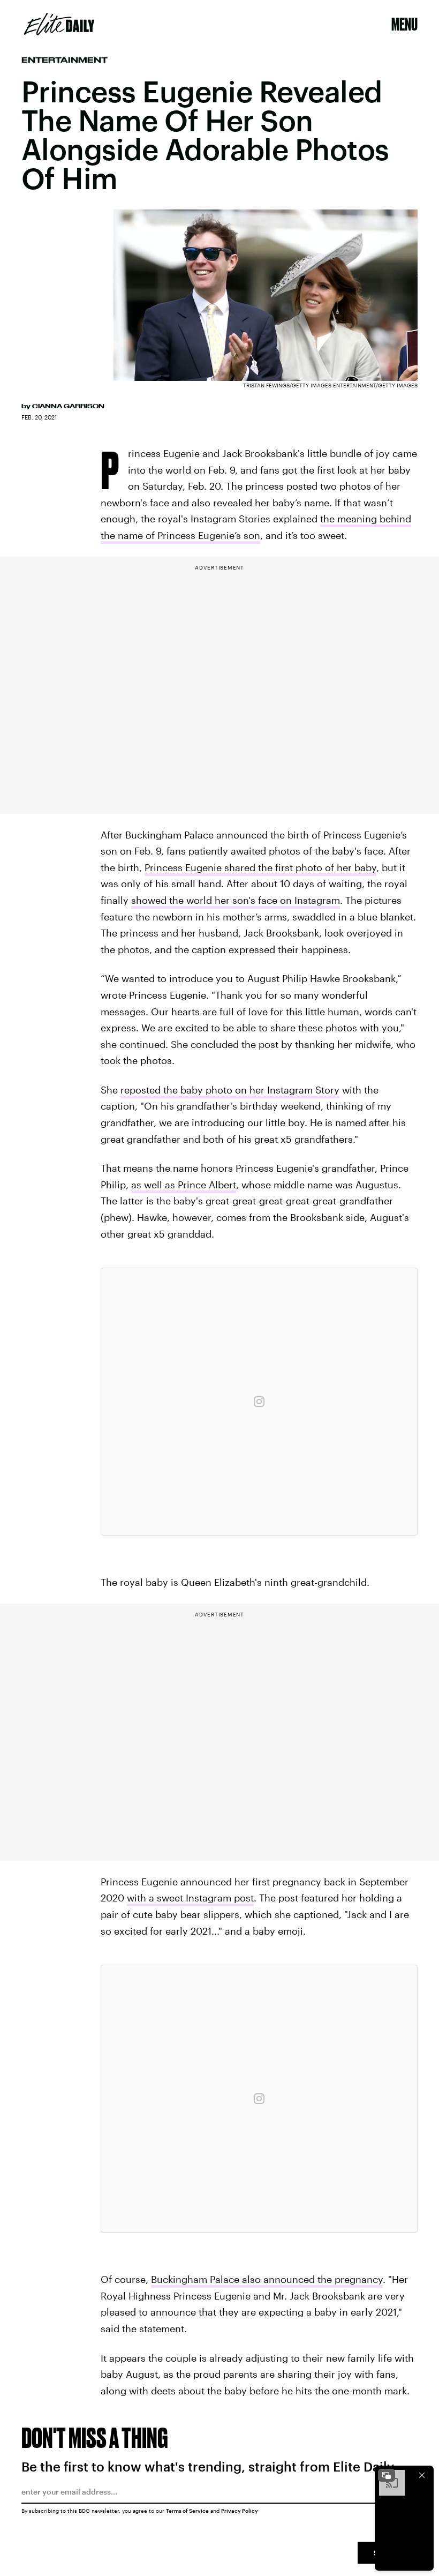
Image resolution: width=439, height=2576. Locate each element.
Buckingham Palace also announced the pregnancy (267, 2279)
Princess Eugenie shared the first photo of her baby (260, 867)
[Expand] (387, 2475)
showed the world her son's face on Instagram (236, 900)
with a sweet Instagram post (190, 1898)
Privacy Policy (240, 2511)
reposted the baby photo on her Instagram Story (230, 1090)
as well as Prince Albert (184, 1185)
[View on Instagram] (259, 1402)
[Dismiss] (422, 2475)
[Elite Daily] (59, 24)
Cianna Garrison (68, 406)
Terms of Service (187, 2511)
